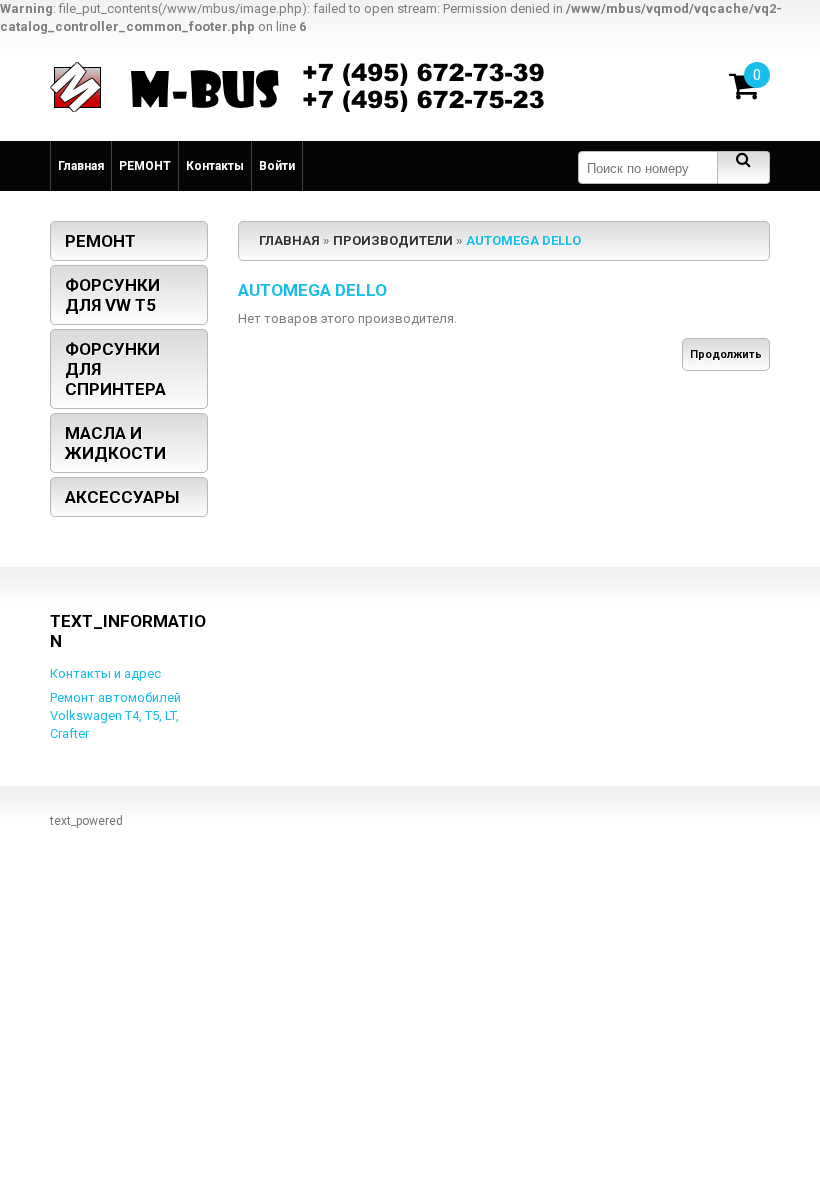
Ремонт (100, 241)
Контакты (215, 166)
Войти (277, 166)
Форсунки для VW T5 (112, 295)
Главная (81, 166)
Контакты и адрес (105, 673)
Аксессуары (122, 497)
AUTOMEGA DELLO (523, 240)
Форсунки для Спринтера (115, 369)
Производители (393, 240)
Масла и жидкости (115, 443)
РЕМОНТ (145, 166)
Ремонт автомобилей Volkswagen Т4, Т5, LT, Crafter (115, 715)
